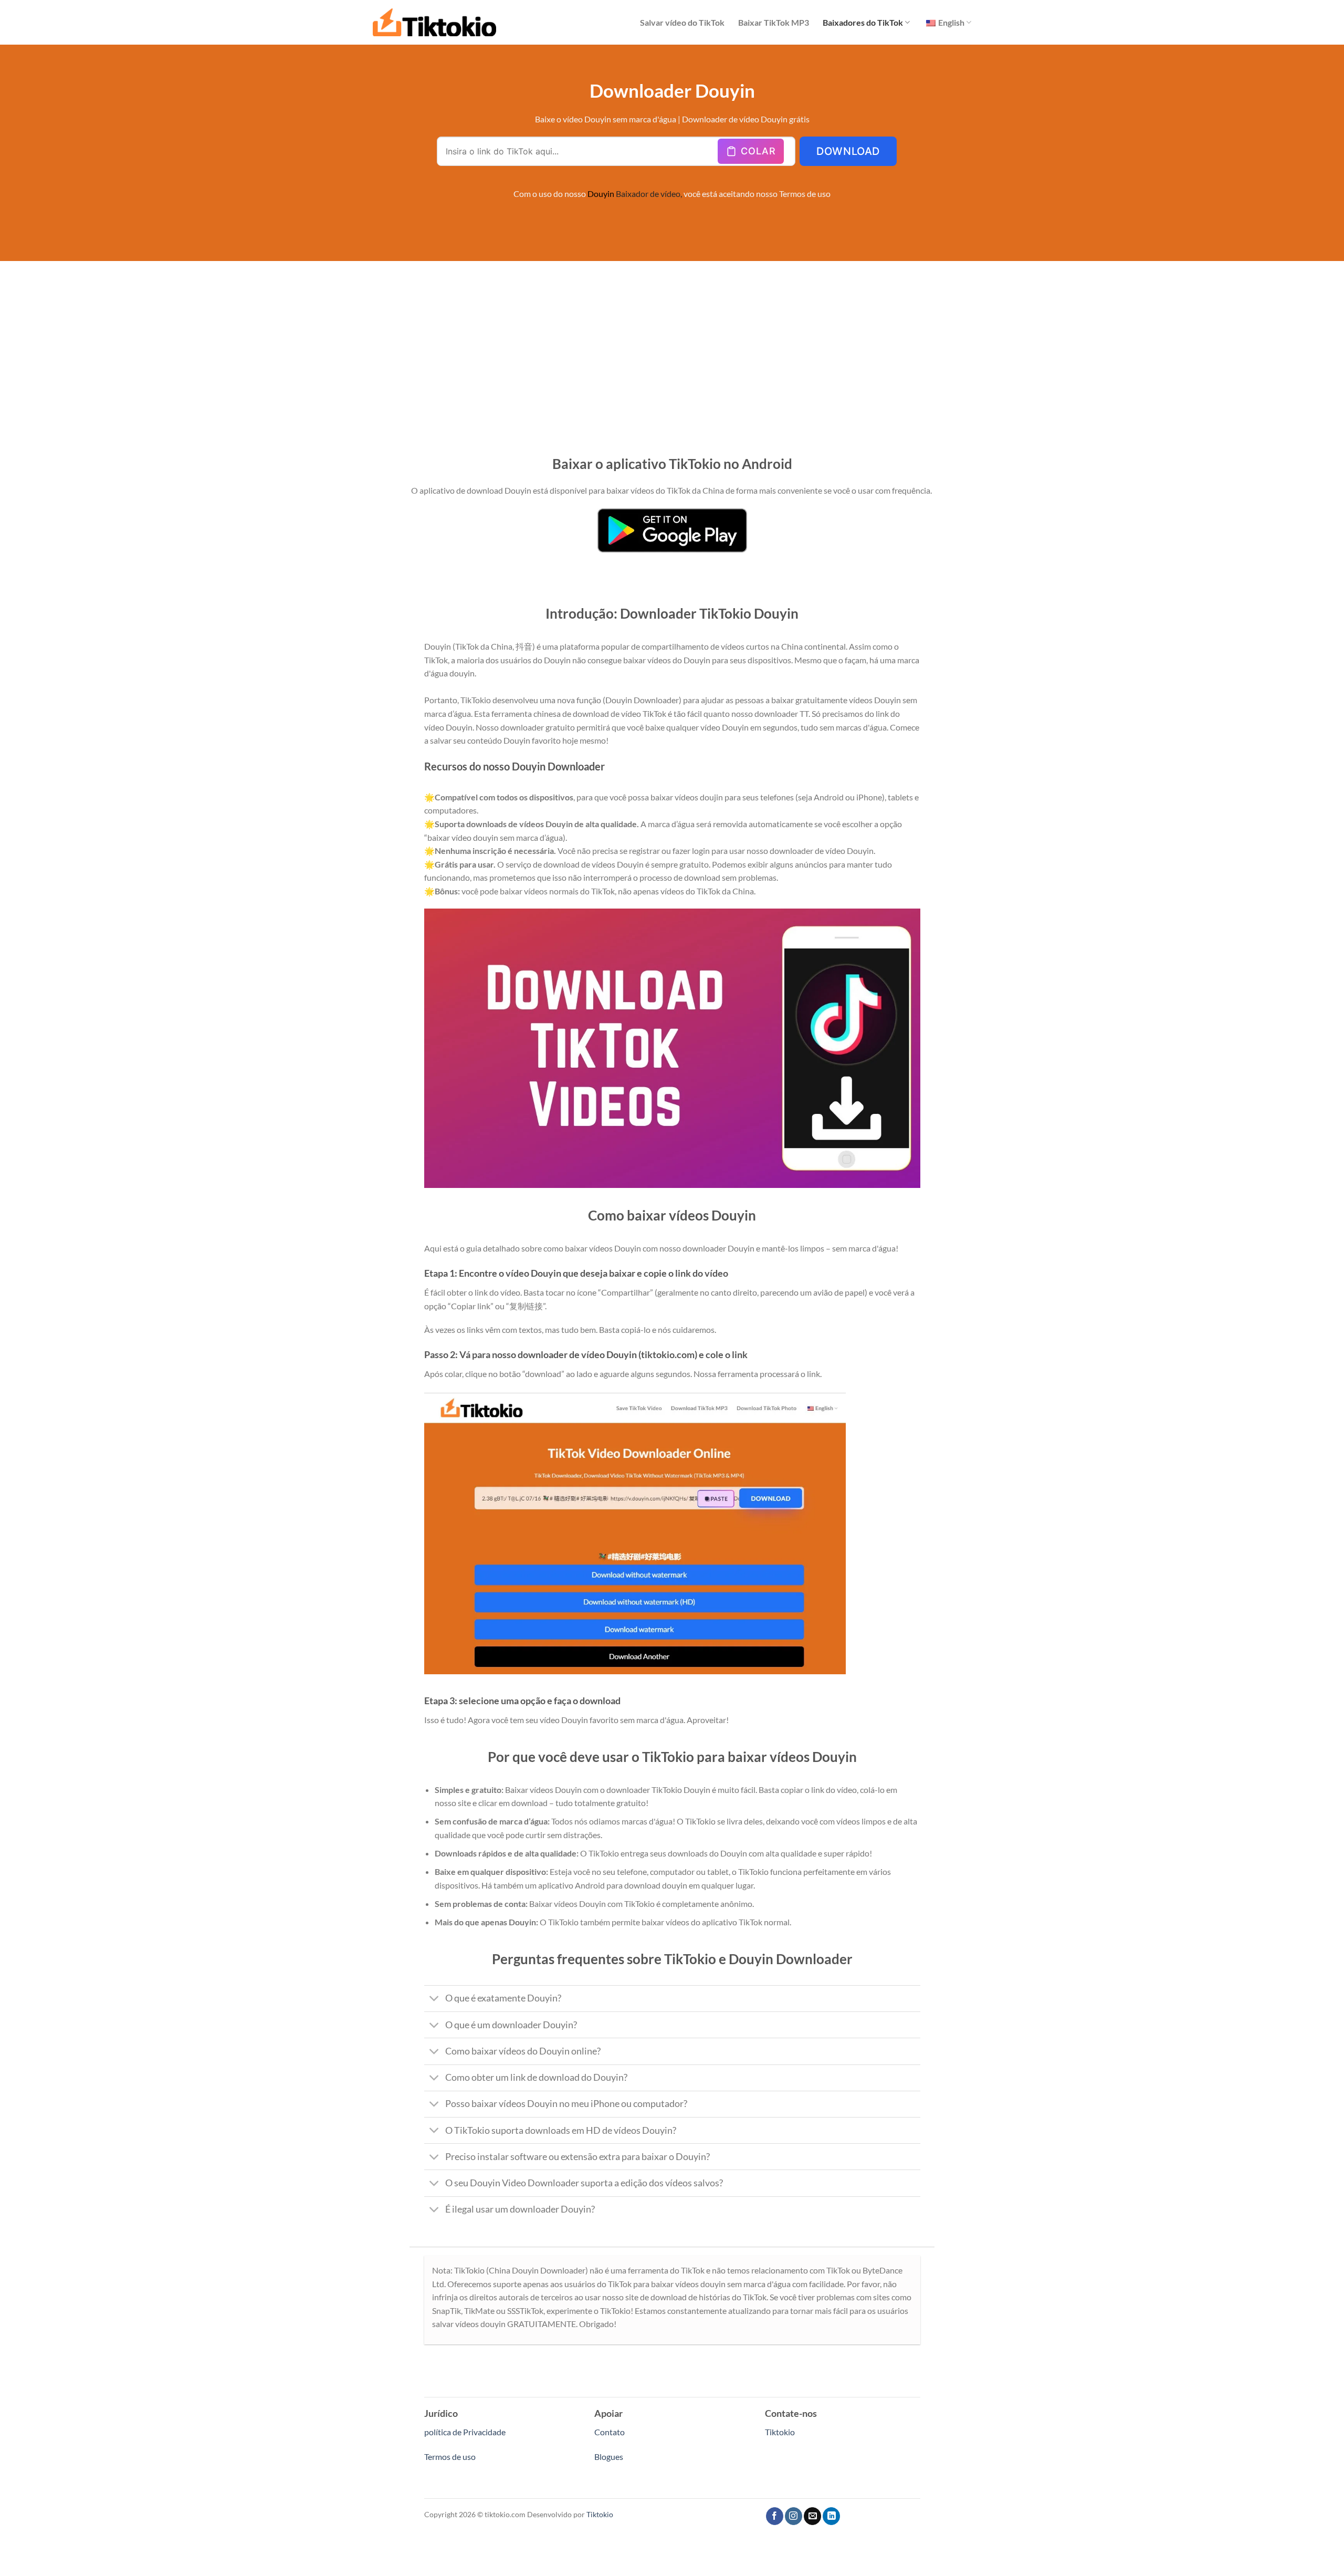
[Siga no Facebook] (775, 2516)
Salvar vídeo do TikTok (682, 22)
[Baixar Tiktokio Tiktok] (434, 22)
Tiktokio (780, 2432)
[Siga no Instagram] (794, 2516)
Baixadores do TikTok (863, 22)
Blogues (609, 2457)
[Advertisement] (672, 340)
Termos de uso (805, 194)
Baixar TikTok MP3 (774, 22)
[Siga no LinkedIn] (831, 2516)
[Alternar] (434, 2000)
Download (848, 151)
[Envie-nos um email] (812, 2516)
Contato (610, 2432)
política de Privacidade (465, 2432)
